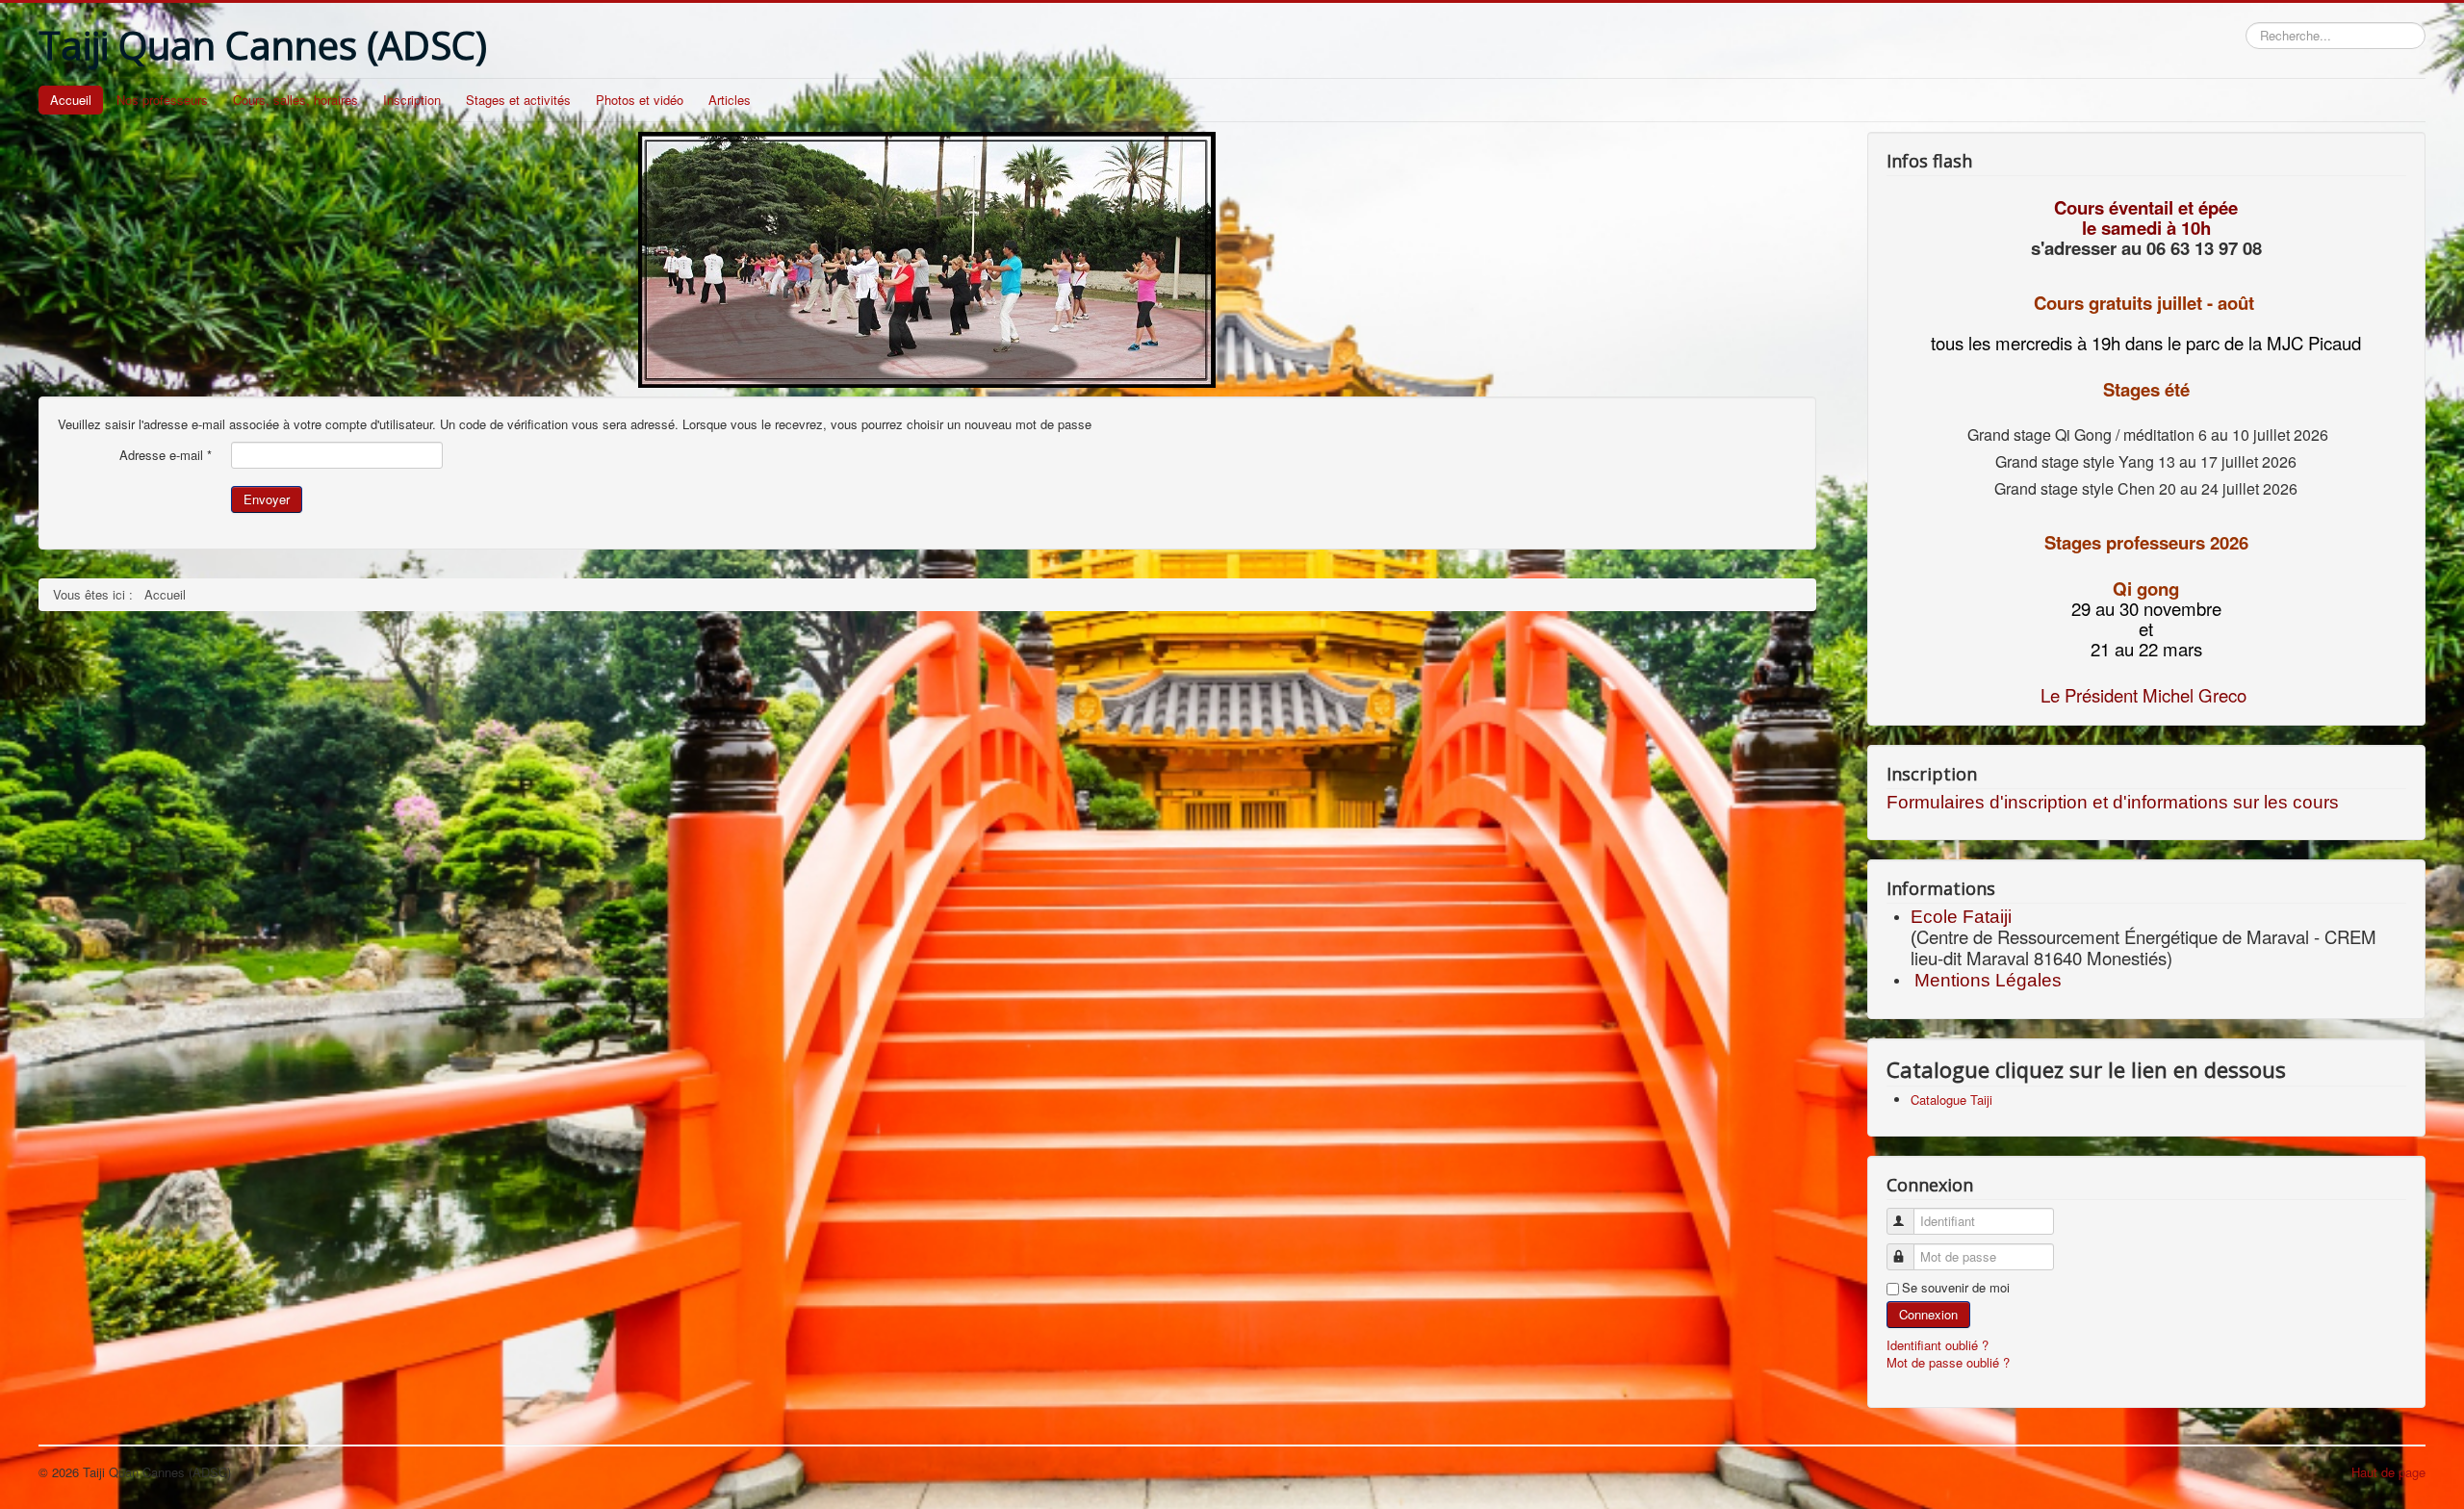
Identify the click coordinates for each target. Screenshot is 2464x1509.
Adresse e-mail (166, 455)
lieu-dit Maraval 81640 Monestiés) (2041, 958)
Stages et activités (518, 100)
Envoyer (267, 499)
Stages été (2146, 389)
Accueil (71, 100)
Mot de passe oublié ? (1948, 1362)
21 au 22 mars (2146, 649)
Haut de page (2388, 1472)
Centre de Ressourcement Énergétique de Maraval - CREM (2146, 936)
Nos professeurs (162, 100)
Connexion (1928, 1314)
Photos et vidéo (640, 100)
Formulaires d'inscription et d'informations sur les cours (2113, 802)
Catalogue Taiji (1951, 1100)
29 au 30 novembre (2146, 608)
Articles (730, 100)
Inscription (412, 100)
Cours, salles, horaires (295, 100)
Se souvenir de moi (1956, 1288)
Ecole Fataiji (1963, 917)
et (2146, 628)
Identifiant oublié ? (1938, 1345)
